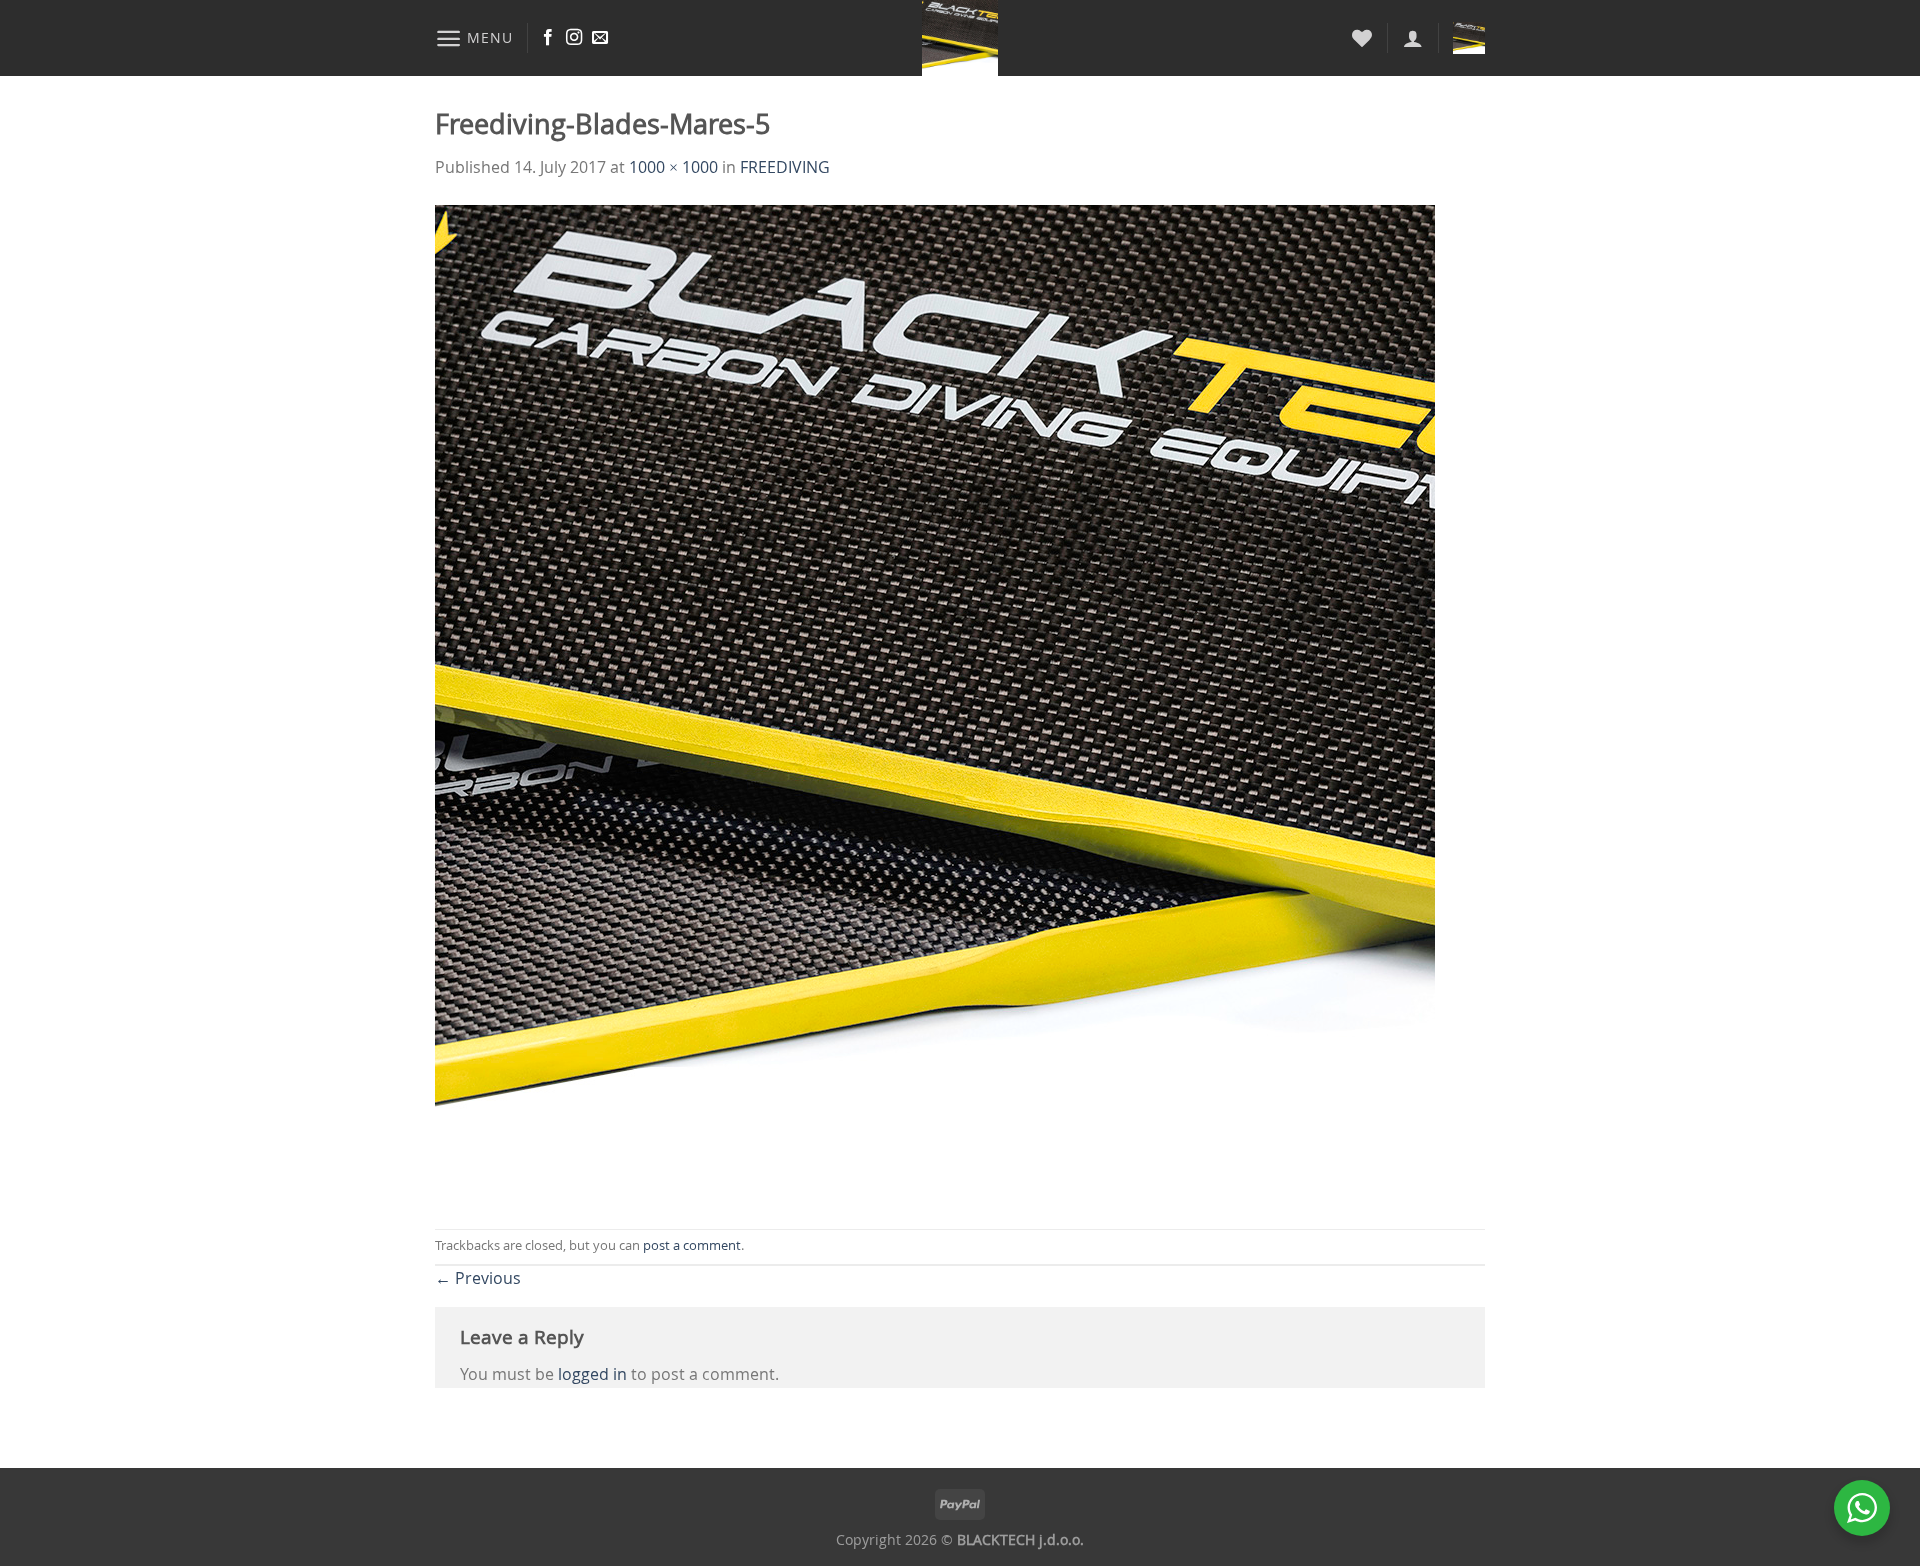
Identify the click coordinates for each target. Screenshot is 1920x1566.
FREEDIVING (785, 167)
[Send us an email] (600, 38)
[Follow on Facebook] (548, 38)
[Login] (1413, 38)
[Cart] (1469, 38)
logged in (592, 1374)
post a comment (692, 1245)
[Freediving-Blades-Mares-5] (935, 703)
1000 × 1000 (673, 167)
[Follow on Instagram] (574, 38)
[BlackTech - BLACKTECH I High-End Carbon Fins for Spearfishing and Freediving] (960, 38)
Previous (478, 1278)
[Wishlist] (1362, 38)
